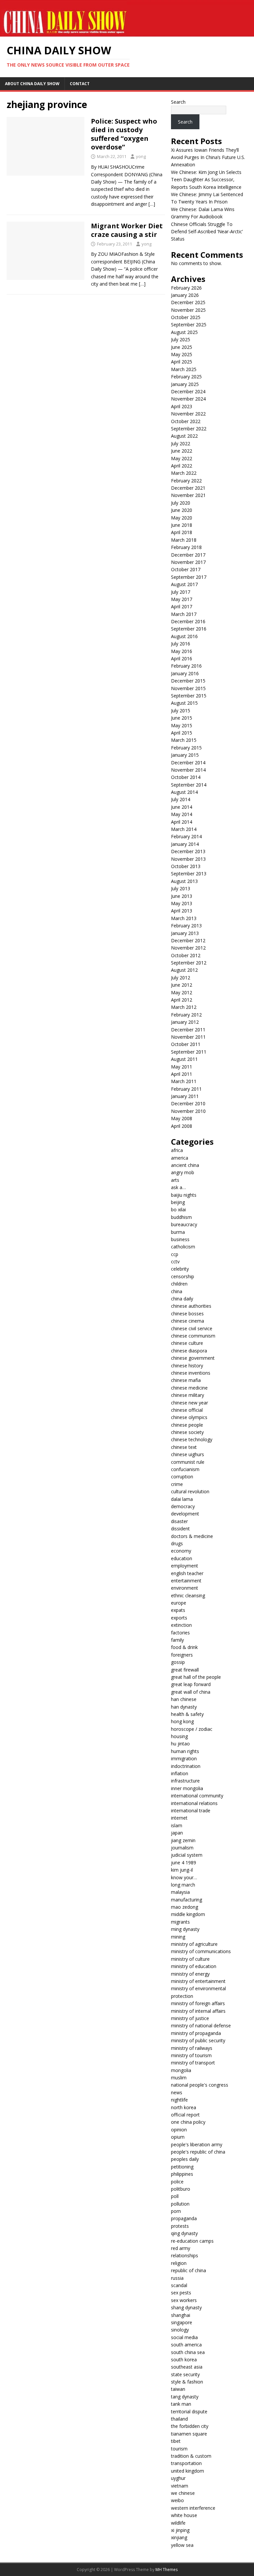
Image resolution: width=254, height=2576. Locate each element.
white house (184, 2515)
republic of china (189, 2270)
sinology (180, 2330)
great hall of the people (196, 1677)
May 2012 (182, 992)
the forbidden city (190, 2426)
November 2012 (188, 948)
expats (178, 1610)
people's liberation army (197, 2144)
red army (181, 2248)
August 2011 (184, 1059)
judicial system (187, 1855)
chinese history (187, 1366)
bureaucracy (184, 1224)
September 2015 (189, 696)
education (182, 1558)
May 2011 (182, 1067)
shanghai (181, 2315)
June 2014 (182, 807)
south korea (184, 2359)
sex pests (181, 2293)
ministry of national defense (201, 2026)
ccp (175, 1254)
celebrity (180, 1269)
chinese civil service (192, 1328)
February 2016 (186, 666)
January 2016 (185, 673)
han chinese (184, 1699)
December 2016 (188, 621)
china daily (182, 1299)
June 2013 (182, 896)
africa (177, 1150)
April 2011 (182, 1074)
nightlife (179, 2100)
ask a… (178, 1187)
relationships (185, 2255)
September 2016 (189, 629)
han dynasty (184, 1707)
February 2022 (186, 481)
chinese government (193, 1358)
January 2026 (185, 295)
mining (178, 1937)
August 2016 (184, 636)
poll (175, 2196)
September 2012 (189, 963)
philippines (182, 2174)
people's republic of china (198, 2152)
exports (179, 1618)
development (185, 1514)
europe (179, 1603)
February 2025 (186, 377)
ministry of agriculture (194, 1944)
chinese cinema (188, 1321)
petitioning (182, 2167)
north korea (184, 2107)
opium (178, 2137)
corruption (182, 1477)
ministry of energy (190, 1974)
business (180, 1239)
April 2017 (182, 606)
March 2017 (184, 614)
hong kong (182, 1721)
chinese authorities (191, 1306)
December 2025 (188, 302)
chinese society (187, 1432)
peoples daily (185, 2159)
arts (175, 1180)
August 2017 (184, 584)
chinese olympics (189, 1417)
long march (183, 1885)
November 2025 (188, 310)
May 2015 (182, 725)
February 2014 (186, 836)
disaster (179, 1521)
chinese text (184, 1447)
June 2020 (182, 510)
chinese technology (192, 1439)
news (177, 2092)
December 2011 (188, 1030)
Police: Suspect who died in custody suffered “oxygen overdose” (124, 134)
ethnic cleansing (188, 1595)
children (179, 1284)
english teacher (187, 1573)
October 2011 (186, 1044)
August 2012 (184, 970)
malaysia (180, 1892)
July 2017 (181, 592)
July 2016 (181, 644)
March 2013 (184, 918)
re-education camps (192, 2241)
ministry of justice (190, 2018)
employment (185, 1566)
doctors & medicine (192, 1536)
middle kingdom (188, 1914)
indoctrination (186, 1766)
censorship (183, 1276)
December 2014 (188, 763)
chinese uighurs (188, 1454)
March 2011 (184, 1081)
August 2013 (184, 881)
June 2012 (182, 985)
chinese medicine (189, 1388)
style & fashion (187, 2382)
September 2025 (189, 325)
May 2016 (182, 651)
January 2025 (185, 384)
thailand (179, 2419)
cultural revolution (190, 1491)
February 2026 (186, 288)
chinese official (187, 1410)
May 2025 (182, 354)
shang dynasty (186, 2307)
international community (197, 1796)
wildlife (178, 2523)
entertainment (186, 1581)
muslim (179, 2078)
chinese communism (193, 1336)
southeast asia (187, 2367)
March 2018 (184, 540)
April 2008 (182, 1126)
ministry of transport (193, 2063)
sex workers (184, 2300)
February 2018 (186, 547)
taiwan (178, 2389)
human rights (185, 1751)
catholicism (183, 1247)
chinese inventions (191, 1373)
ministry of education (194, 1966)
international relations (194, 1803)
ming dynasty (185, 1929)
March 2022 (184, 473)
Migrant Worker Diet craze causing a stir (127, 230)
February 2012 (186, 1015)
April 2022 (182, 466)
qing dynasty (184, 2233)
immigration (184, 1758)
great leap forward (191, 1684)
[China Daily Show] (127, 33)
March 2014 (184, 829)
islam (177, 1825)
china (177, 1291)
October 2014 (186, 777)
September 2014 (189, 785)
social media (184, 2337)
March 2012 (184, 1007)
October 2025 (186, 317)
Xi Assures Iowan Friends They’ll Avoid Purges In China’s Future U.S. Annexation (208, 157)
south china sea (188, 2352)
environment (185, 1588)
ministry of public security (198, 2040)
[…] (152, 204)
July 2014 (181, 799)
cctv (175, 1261)
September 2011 (189, 1052)
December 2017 (188, 555)
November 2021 (188, 495)
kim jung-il (182, 1870)
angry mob (183, 1172)
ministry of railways (192, 2048)
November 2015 (188, 688)
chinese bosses (187, 1314)
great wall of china (191, 1692)
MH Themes (167, 2570)
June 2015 (182, 718)
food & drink (184, 1647)
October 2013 (186, 866)
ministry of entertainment (198, 1981)
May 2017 (182, 599)
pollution (180, 2204)
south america (186, 2345)
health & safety (187, 1714)
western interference (193, 2508)
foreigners (182, 1655)
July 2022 (181, 443)
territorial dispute (189, 2412)
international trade (191, 1810)
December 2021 (188, 488)
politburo (181, 2189)
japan (177, 1833)
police (177, 2182)
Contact (80, 84)
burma (178, 1232)
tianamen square (189, 2434)
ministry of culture (190, 1959)
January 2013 (185, 933)
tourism (179, 2449)
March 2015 (184, 740)
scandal (179, 2285)
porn (176, 2211)
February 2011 (186, 1089)
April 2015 (182, 733)
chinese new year (190, 1403)
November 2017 (188, 562)
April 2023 (182, 406)
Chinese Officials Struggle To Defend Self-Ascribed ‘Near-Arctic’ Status (207, 232)
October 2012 (186, 955)
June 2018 (182, 525)
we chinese (183, 2493)
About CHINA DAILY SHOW (32, 84)
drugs (177, 1543)
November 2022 (188, 414)
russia (177, 2278)
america (180, 1158)
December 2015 (188, 681)
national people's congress (200, 2085)
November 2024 (188, 399)
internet (179, 1818)
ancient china (185, 1165)
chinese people (187, 1425)
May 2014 (182, 814)
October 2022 (186, 421)
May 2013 (182, 903)
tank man (181, 2404)
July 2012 (181, 978)
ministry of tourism (191, 2055)
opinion (179, 2130)
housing (179, 1736)
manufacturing (187, 1900)
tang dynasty (185, 2397)
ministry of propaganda (196, 2033)
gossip (178, 1662)
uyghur (178, 2478)
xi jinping (180, 2530)
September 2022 (189, 429)
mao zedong (185, 1907)
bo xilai (178, 1209)
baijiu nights (184, 1195)
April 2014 (182, 822)
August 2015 (184, 703)
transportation (186, 2463)
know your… (184, 1877)
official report (185, 2115)
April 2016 (182, 658)
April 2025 (182, 362)
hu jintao (180, 1744)
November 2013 (188, 859)
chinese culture (187, 1343)
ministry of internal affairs (198, 2011)
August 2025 (184, 332)
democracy (183, 1506)
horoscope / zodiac (192, 1729)
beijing (178, 1202)
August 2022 (184, 436)
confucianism (185, 1469)
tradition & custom (191, 2456)
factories (180, 1633)
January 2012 (185, 1022)
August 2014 (184, 792)
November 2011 (188, 1037)
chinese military (188, 1395)
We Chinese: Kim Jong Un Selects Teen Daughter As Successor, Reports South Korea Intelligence (206, 180)
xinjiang (179, 2537)
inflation (180, 1773)
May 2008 (182, 1118)
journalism (182, 1848)
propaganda (184, 2218)
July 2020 (181, 503)
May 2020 (182, 518)
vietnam (180, 2486)
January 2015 (185, 755)
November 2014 (188, 770)
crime (177, 1484)
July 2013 (181, 888)
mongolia (181, 2070)
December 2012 (188, 940)
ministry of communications (201, 1951)
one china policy (188, 2122)
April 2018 (182, 532)
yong (141, 156)
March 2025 (184, 369)
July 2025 (181, 339)
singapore (182, 2322)
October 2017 (186, 569)
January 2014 (185, 844)
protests (180, 2226)
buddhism (181, 1217)
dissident (180, 1529)
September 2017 (189, 577)
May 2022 (182, 458)
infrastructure (185, 1781)
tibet (176, 2441)
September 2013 (189, 874)
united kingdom (188, 2471)
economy (181, 1551)
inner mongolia (187, 1788)
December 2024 (188, 391)
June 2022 (182, 451)
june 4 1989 (184, 1863)
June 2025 (182, 347)
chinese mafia (186, 1380)
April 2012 (182, 1000)
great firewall (185, 1670)
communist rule (188, 1462)
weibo (177, 2500)
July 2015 (181, 711)
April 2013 (182, 911)
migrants (180, 1922)
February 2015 (186, 748)
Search (178, 102)
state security (185, 2374)
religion (179, 2263)
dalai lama (182, 1499)
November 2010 (188, 1111)
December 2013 (188, 851)
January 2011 (185, 1096)
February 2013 (186, 926)
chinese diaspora (189, 1351)
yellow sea (182, 2545)
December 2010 (188, 1103)
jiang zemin (183, 1840)
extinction (181, 1625)
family (177, 1640)
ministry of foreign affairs (198, 2003)
